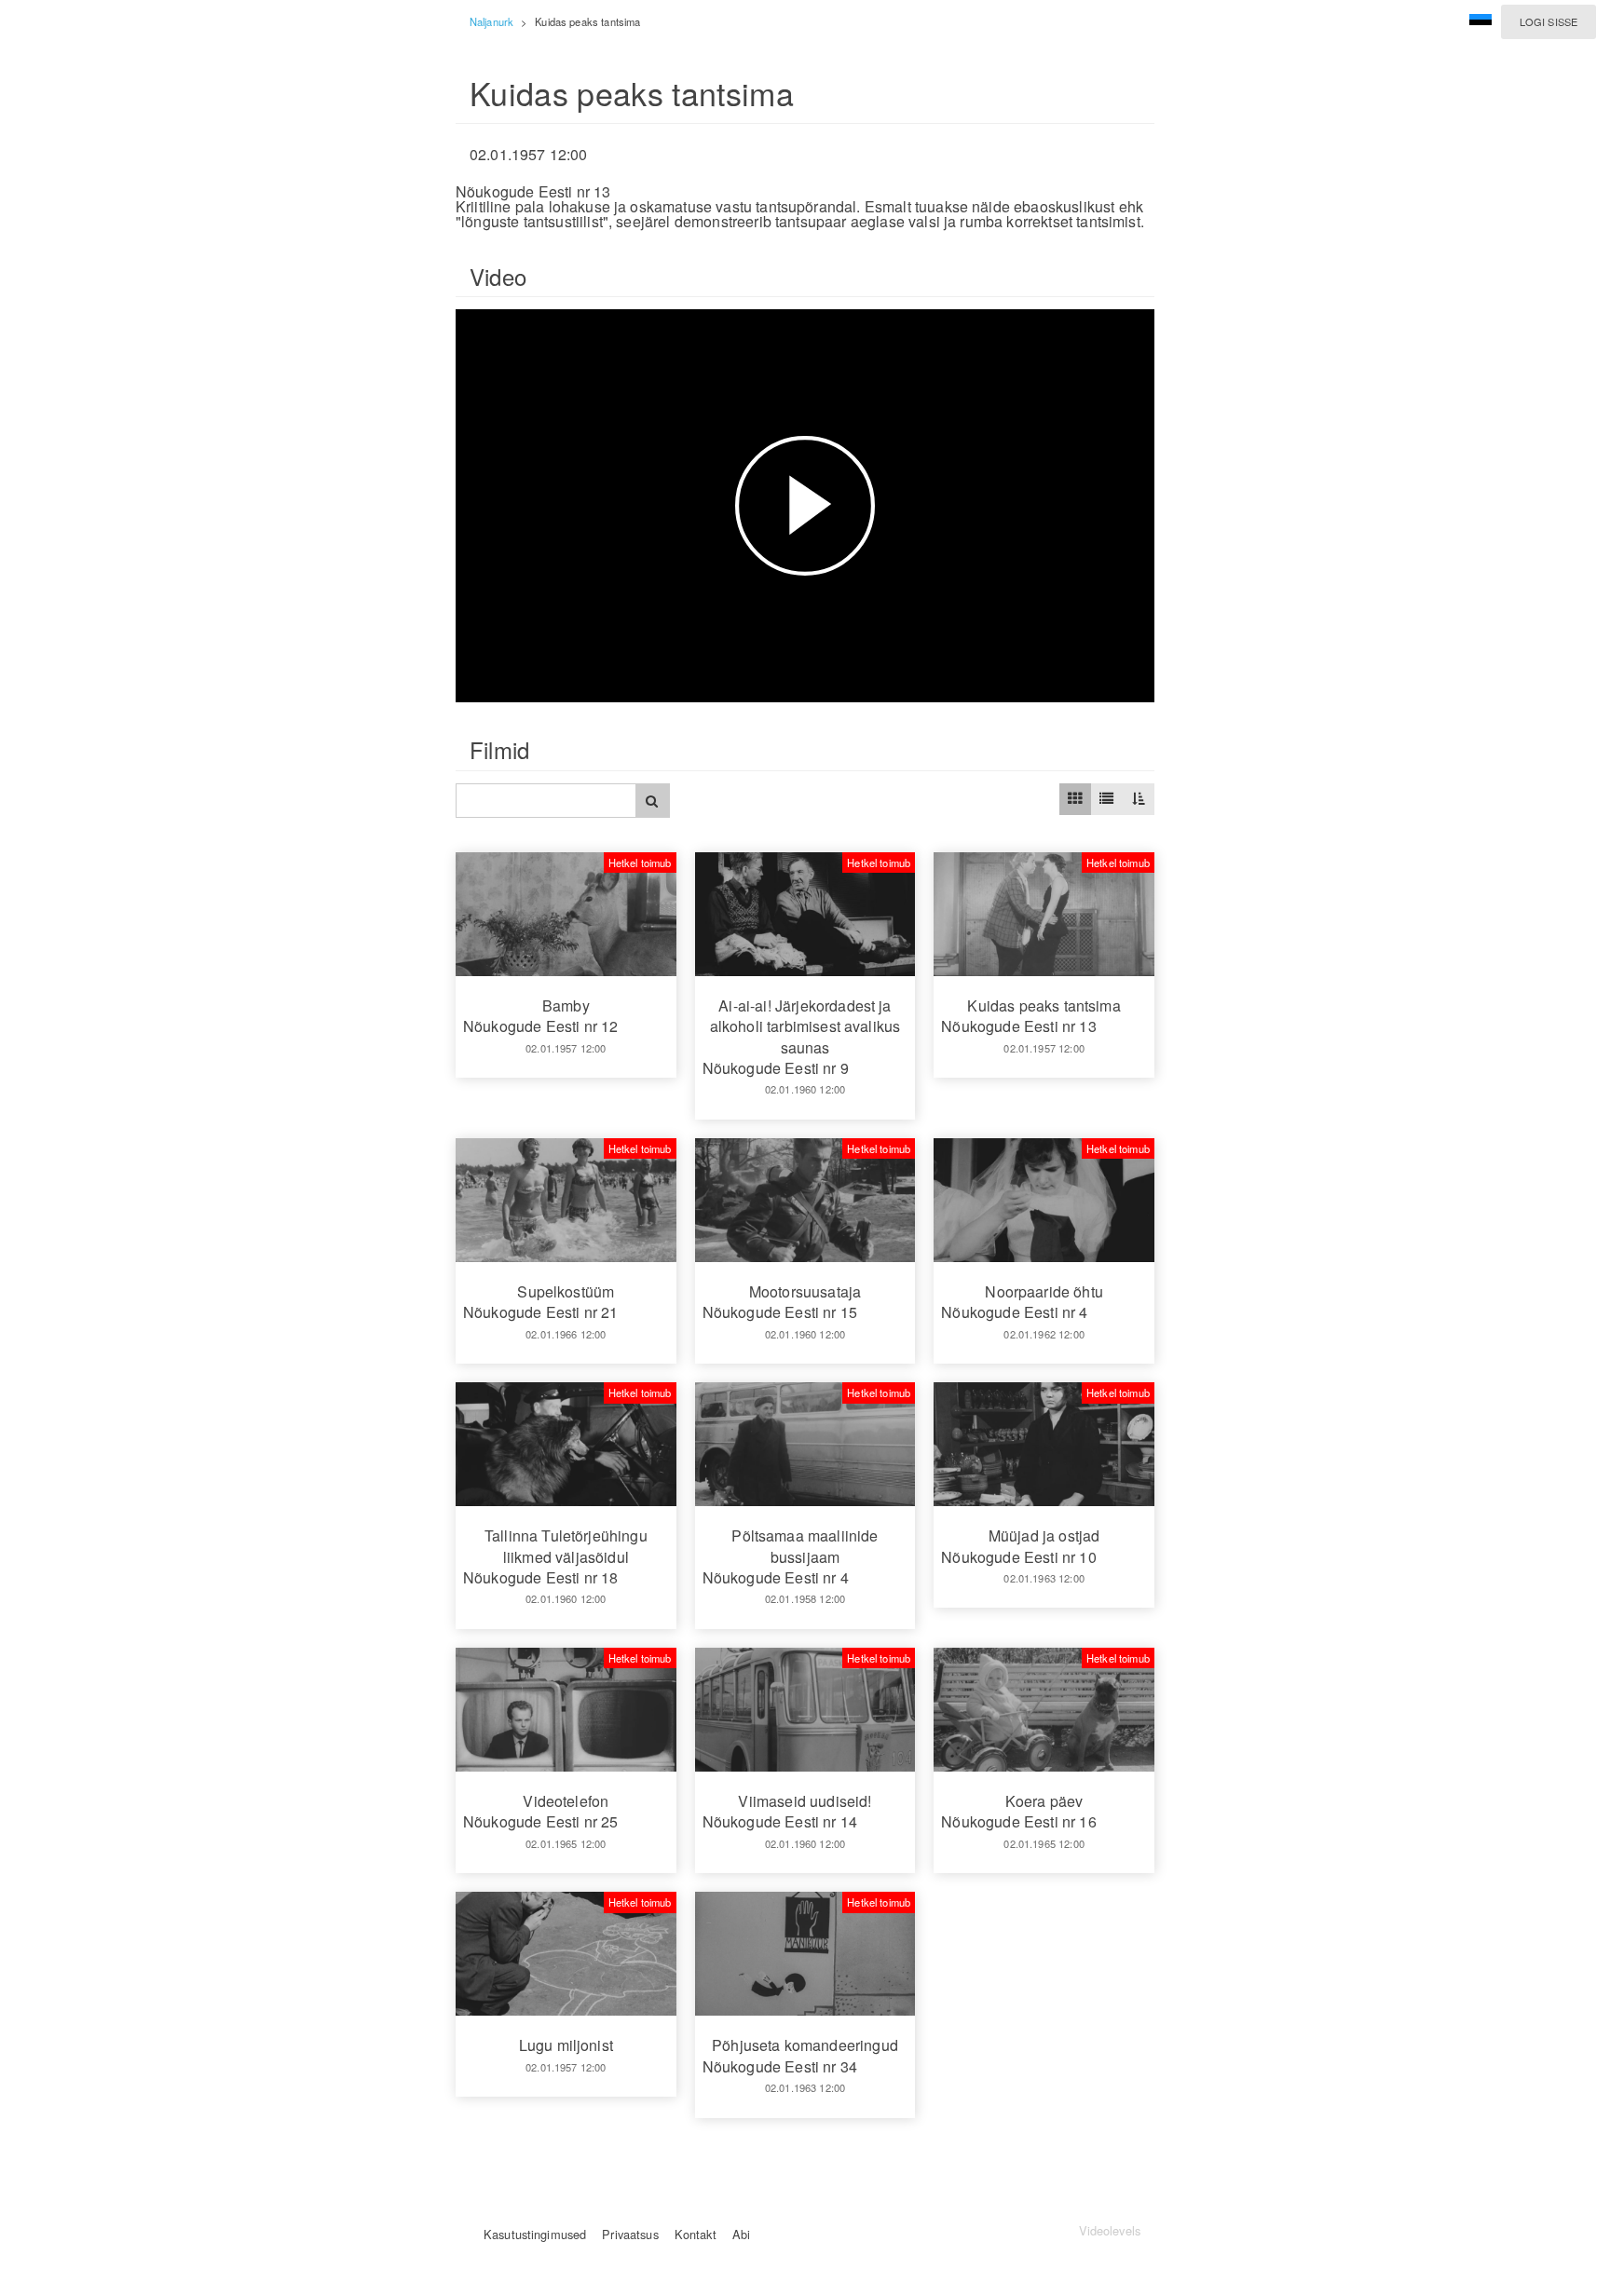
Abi (741, 2234)
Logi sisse (1549, 21)
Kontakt (696, 2234)
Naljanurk (491, 21)
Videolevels (1110, 2230)
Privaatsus (630, 2234)
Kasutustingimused (535, 2234)
